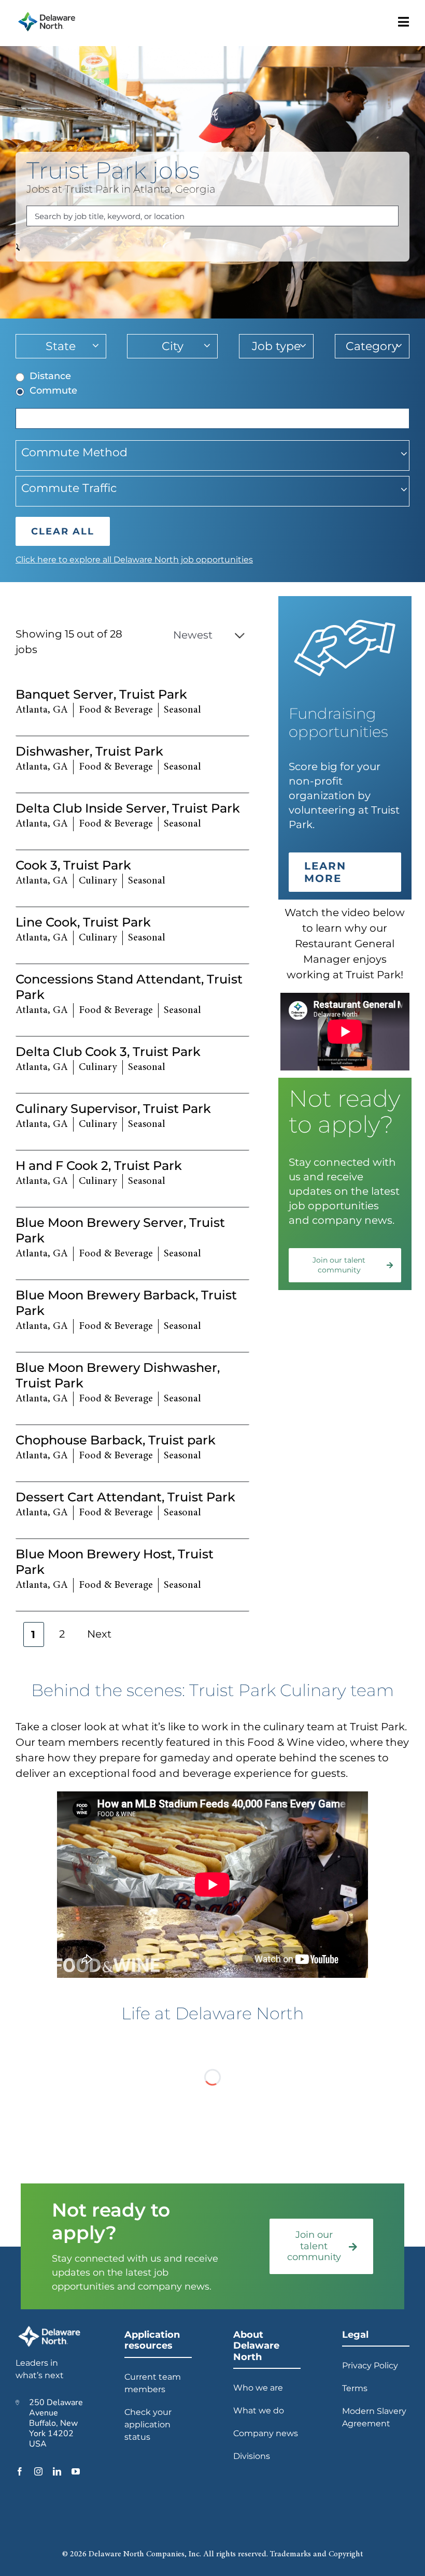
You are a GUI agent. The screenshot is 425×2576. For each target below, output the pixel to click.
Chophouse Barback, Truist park (116, 1440)
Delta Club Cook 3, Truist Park (108, 1052)
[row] (132, 708)
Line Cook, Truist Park (83, 922)
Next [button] (99, 1634)
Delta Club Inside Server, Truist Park (128, 808)
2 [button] (62, 1634)
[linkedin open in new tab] (57, 2471)
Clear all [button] (63, 531)
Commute (53, 390)
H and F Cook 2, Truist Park (99, 1166)
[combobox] (212, 216)
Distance (50, 376)
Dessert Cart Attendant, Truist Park (125, 1497)
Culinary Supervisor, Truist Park (113, 1109)
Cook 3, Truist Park (73, 865)
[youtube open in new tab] (76, 2471)
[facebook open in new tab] (20, 2471)
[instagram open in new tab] (38, 2471)
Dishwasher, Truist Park (89, 751)
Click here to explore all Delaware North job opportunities (134, 560)
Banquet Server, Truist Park (101, 694)
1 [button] (34, 1634)
